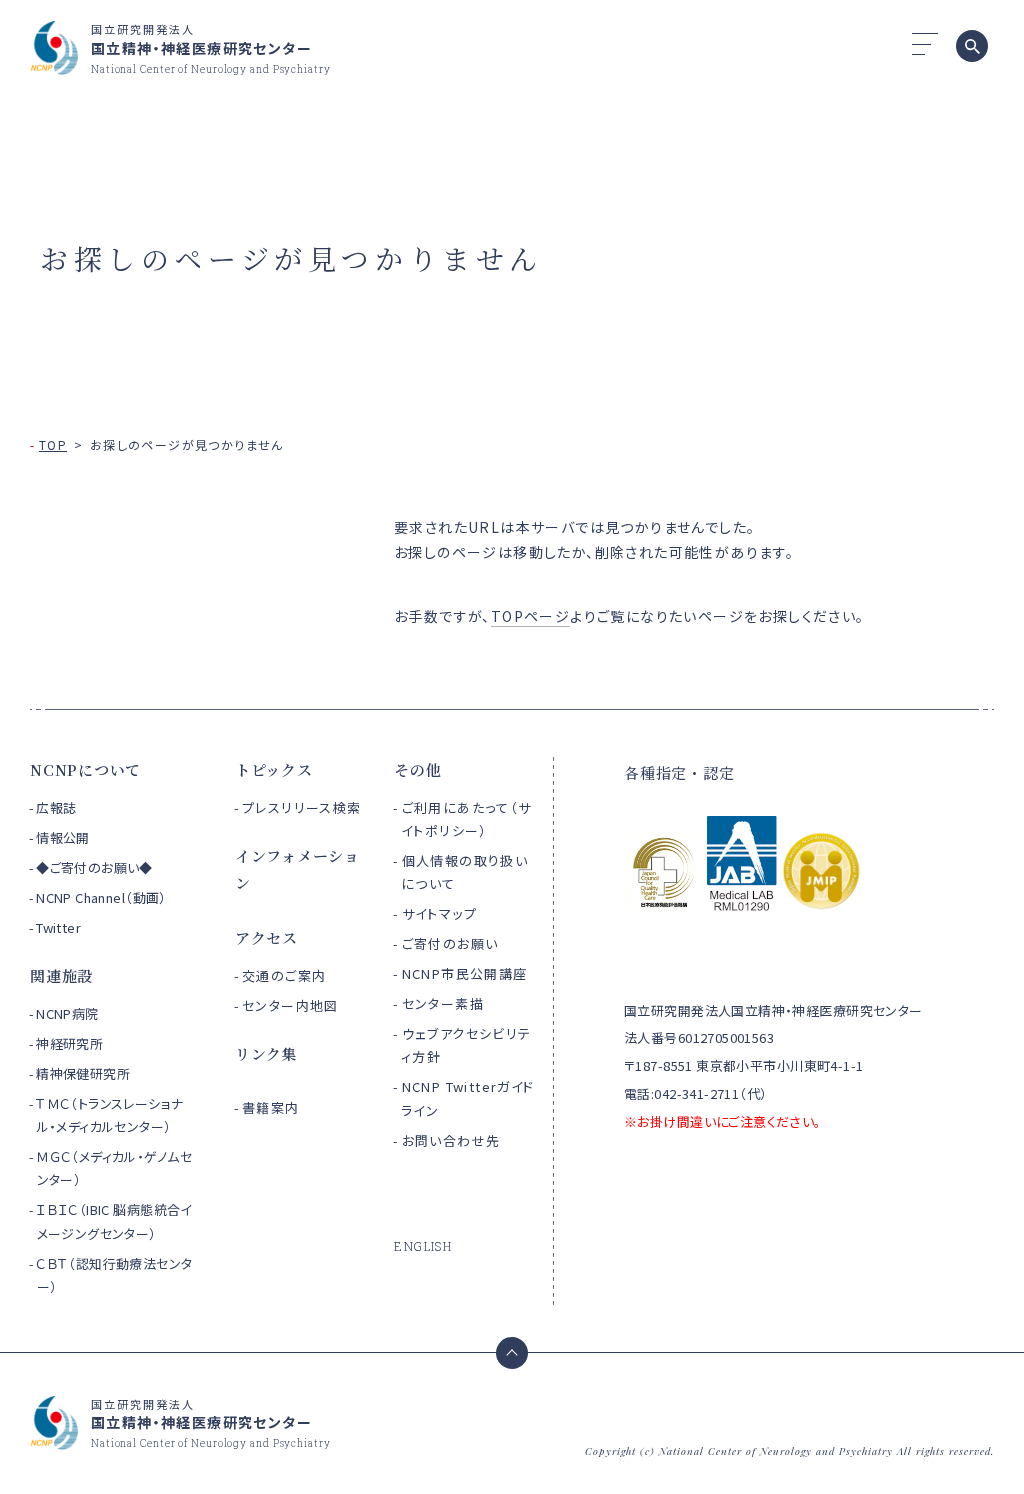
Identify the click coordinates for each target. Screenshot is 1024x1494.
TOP (53, 444)
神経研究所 (69, 1043)
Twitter (58, 927)
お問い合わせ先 (451, 1140)
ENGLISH (423, 1246)
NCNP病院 (67, 1013)
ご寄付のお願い (450, 943)
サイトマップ (439, 913)
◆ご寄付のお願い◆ (94, 867)
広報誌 (56, 807)
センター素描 (443, 1003)
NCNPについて (85, 769)
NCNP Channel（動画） (101, 897)
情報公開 (63, 837)
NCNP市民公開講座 (465, 973)
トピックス (274, 769)
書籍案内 (271, 1107)
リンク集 (266, 1053)
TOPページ (530, 616)
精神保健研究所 (83, 1073)
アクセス (266, 937)
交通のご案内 (284, 975)
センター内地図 (290, 1005)
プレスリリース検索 (302, 807)
